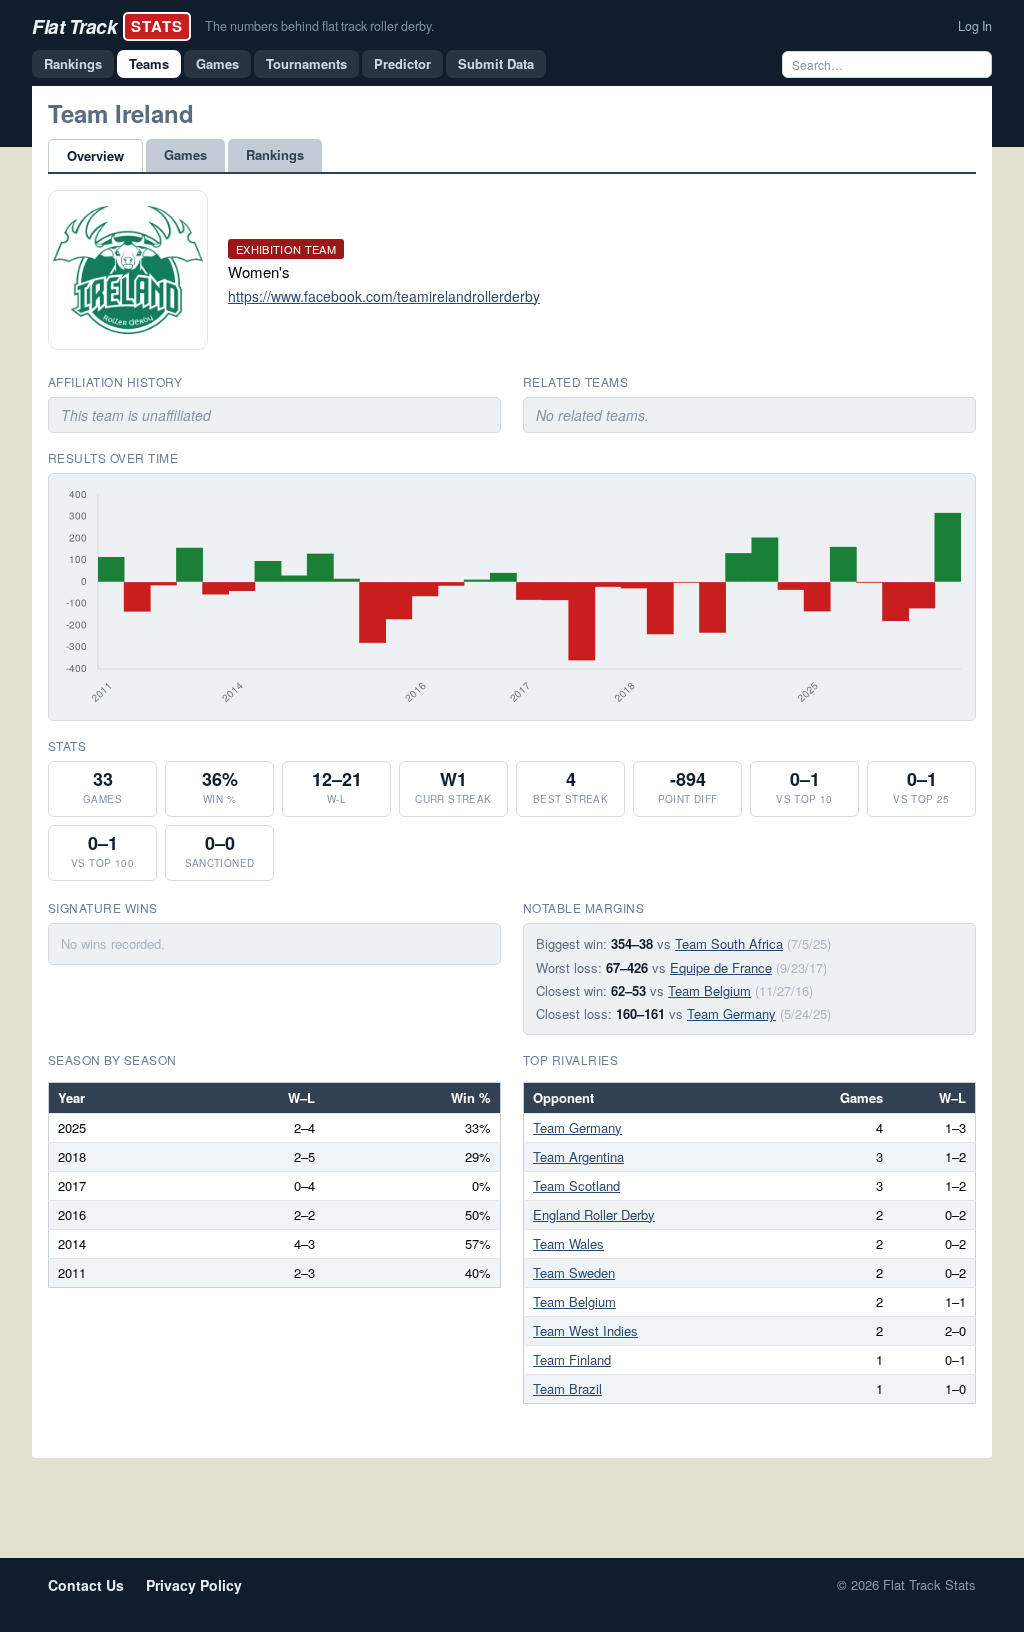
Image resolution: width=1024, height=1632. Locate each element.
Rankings (73, 63)
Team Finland (572, 1359)
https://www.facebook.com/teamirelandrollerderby (384, 296)
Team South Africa (729, 943)
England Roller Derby (594, 1214)
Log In (975, 26)
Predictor (402, 63)
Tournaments (306, 63)
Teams (149, 63)
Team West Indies (585, 1330)
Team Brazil (567, 1388)
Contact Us (86, 1585)
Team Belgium (709, 990)
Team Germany (731, 1013)
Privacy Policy (194, 1585)
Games (217, 63)
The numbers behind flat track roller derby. (319, 26)
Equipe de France (721, 967)
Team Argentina (578, 1156)
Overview (95, 155)
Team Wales (568, 1243)
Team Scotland (576, 1185)
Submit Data (496, 63)
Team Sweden (574, 1272)
